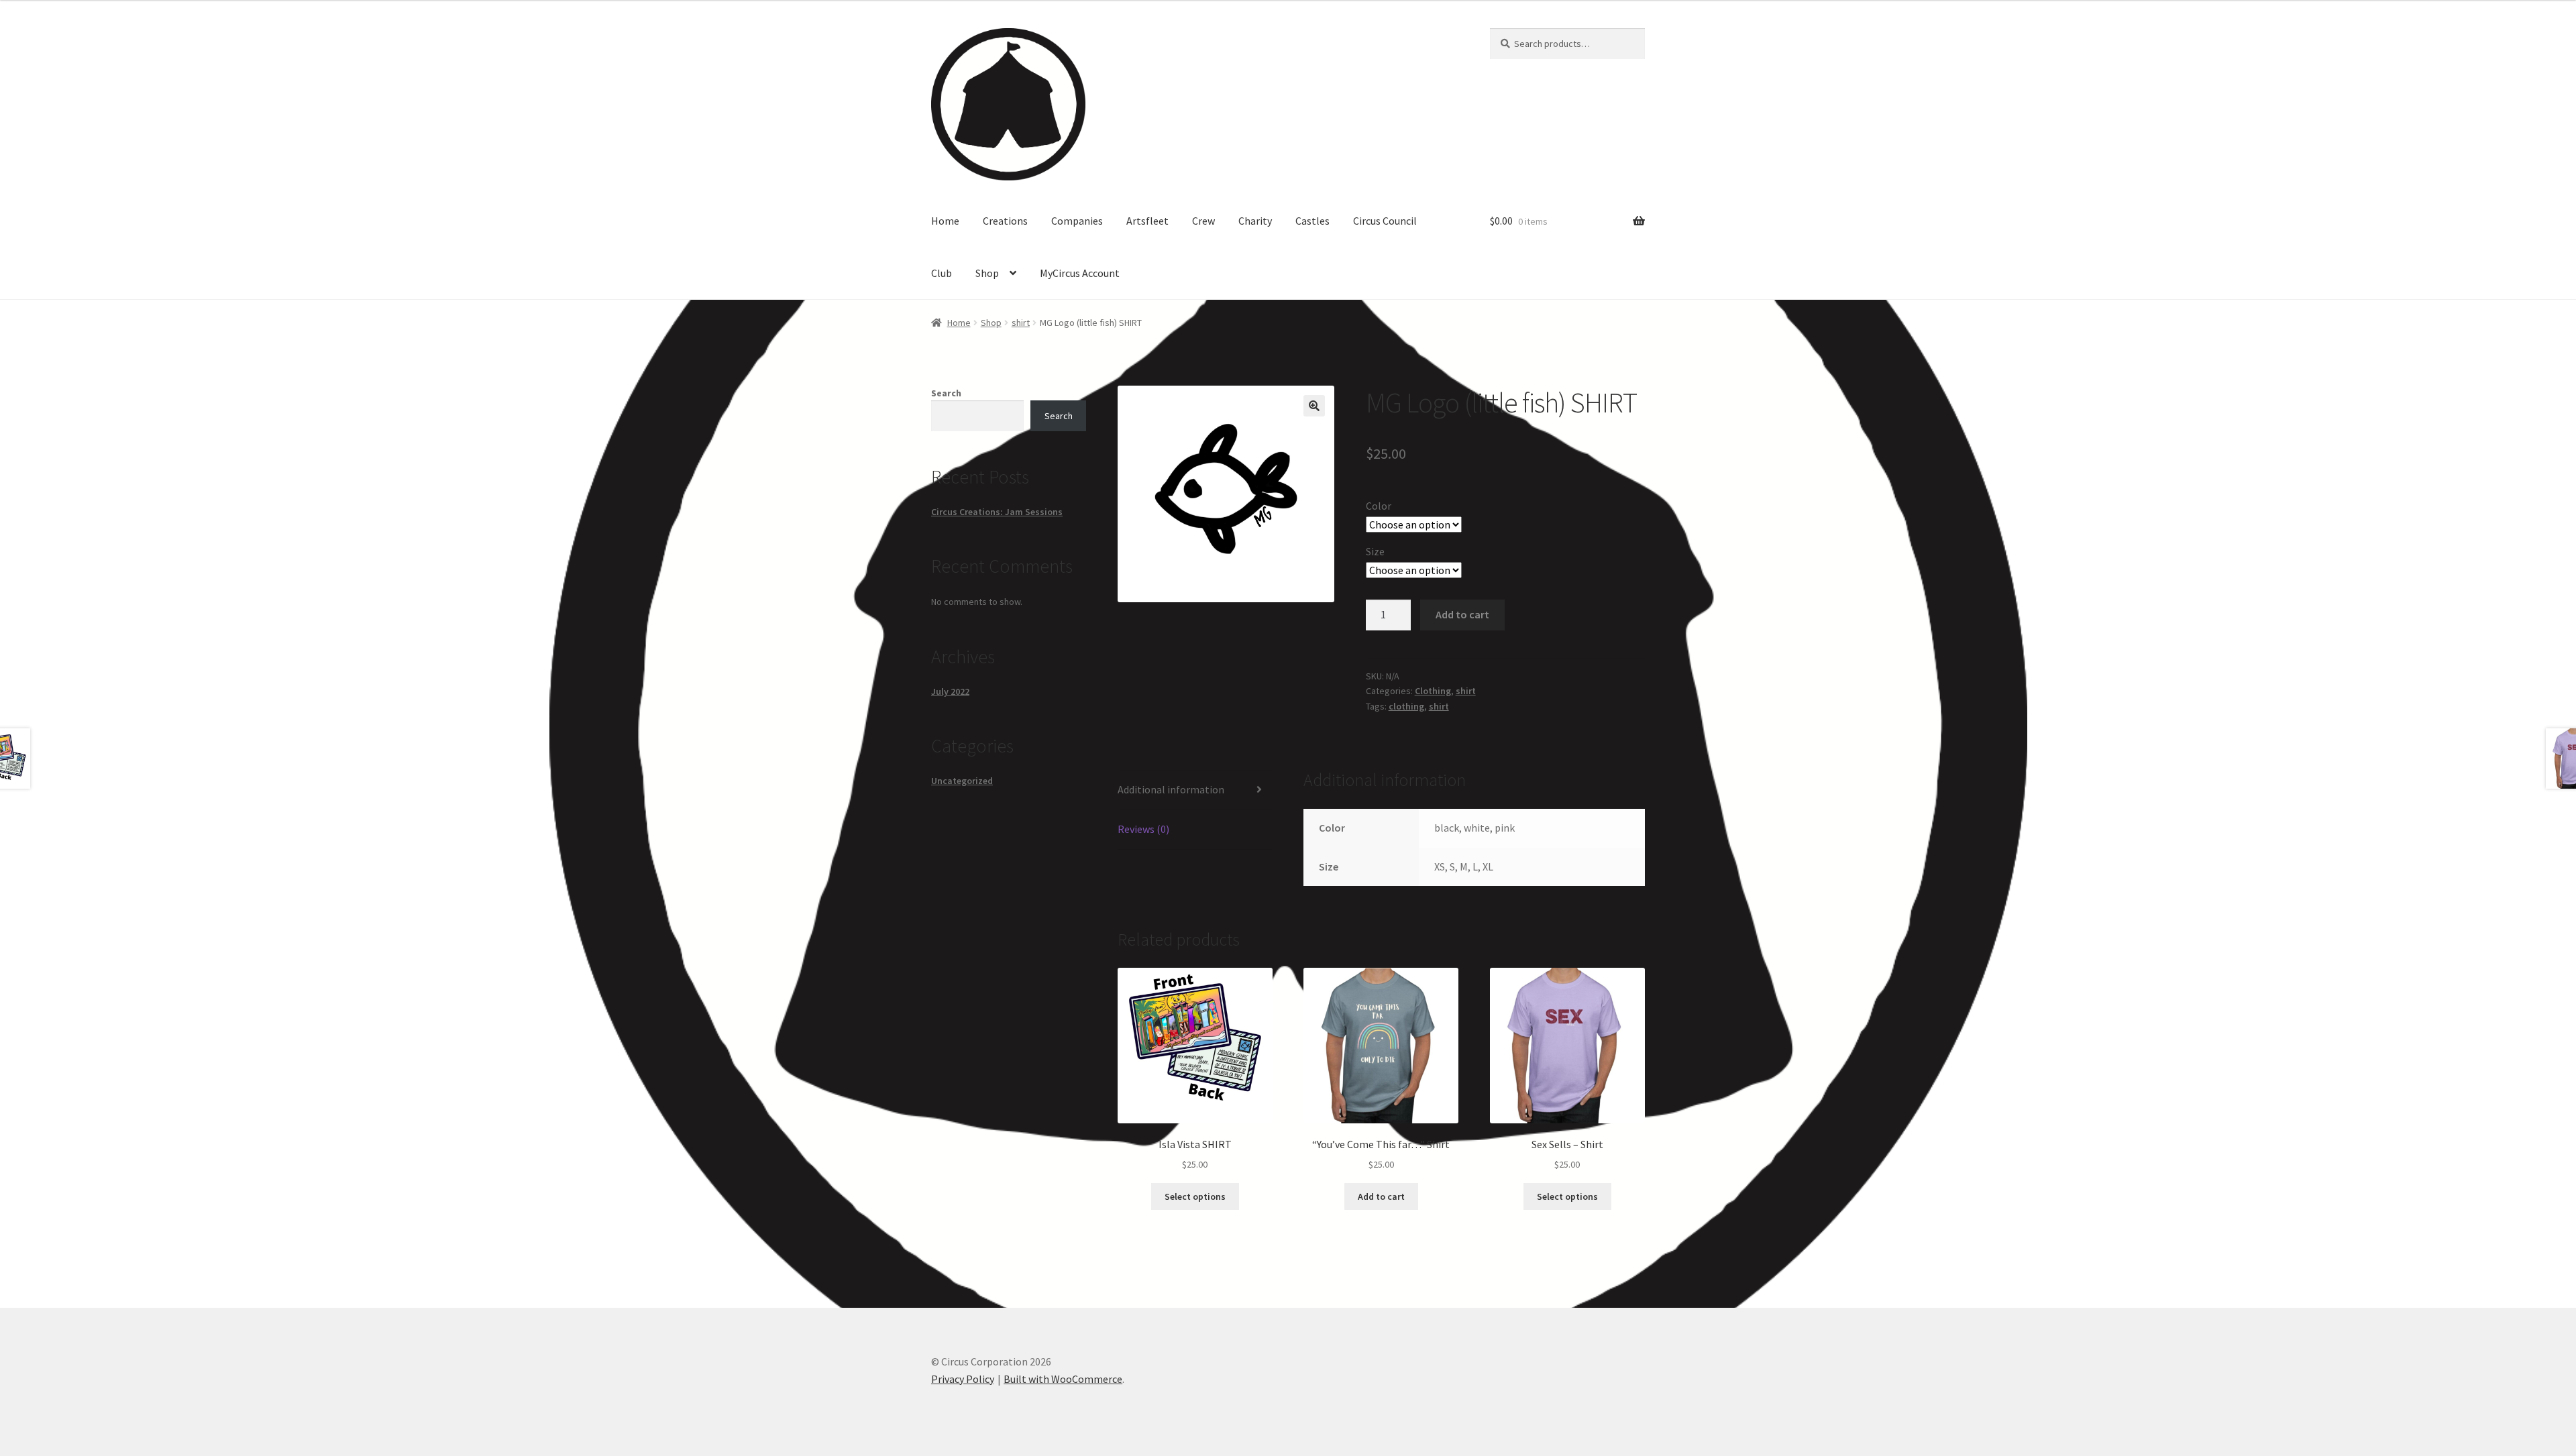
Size (1375, 551)
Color (1379, 506)
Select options (1195, 1196)
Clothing (1433, 691)
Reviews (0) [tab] (1143, 829)
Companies (1077, 221)
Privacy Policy (963, 1379)
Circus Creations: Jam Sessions (997, 512)
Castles (1312, 221)
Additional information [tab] (1171, 789)
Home (945, 221)
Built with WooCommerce (1063, 1379)
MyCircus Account (1080, 273)
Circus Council (1385, 221)
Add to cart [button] (1381, 1196)
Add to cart (1462, 614)
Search (946, 393)
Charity (1255, 221)
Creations (1005, 221)
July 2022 (950, 691)
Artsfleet (1147, 221)
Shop (987, 273)
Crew (1203, 221)
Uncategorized (962, 781)
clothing (1406, 706)
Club (942, 273)
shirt (1021, 323)
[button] (1314, 406)
